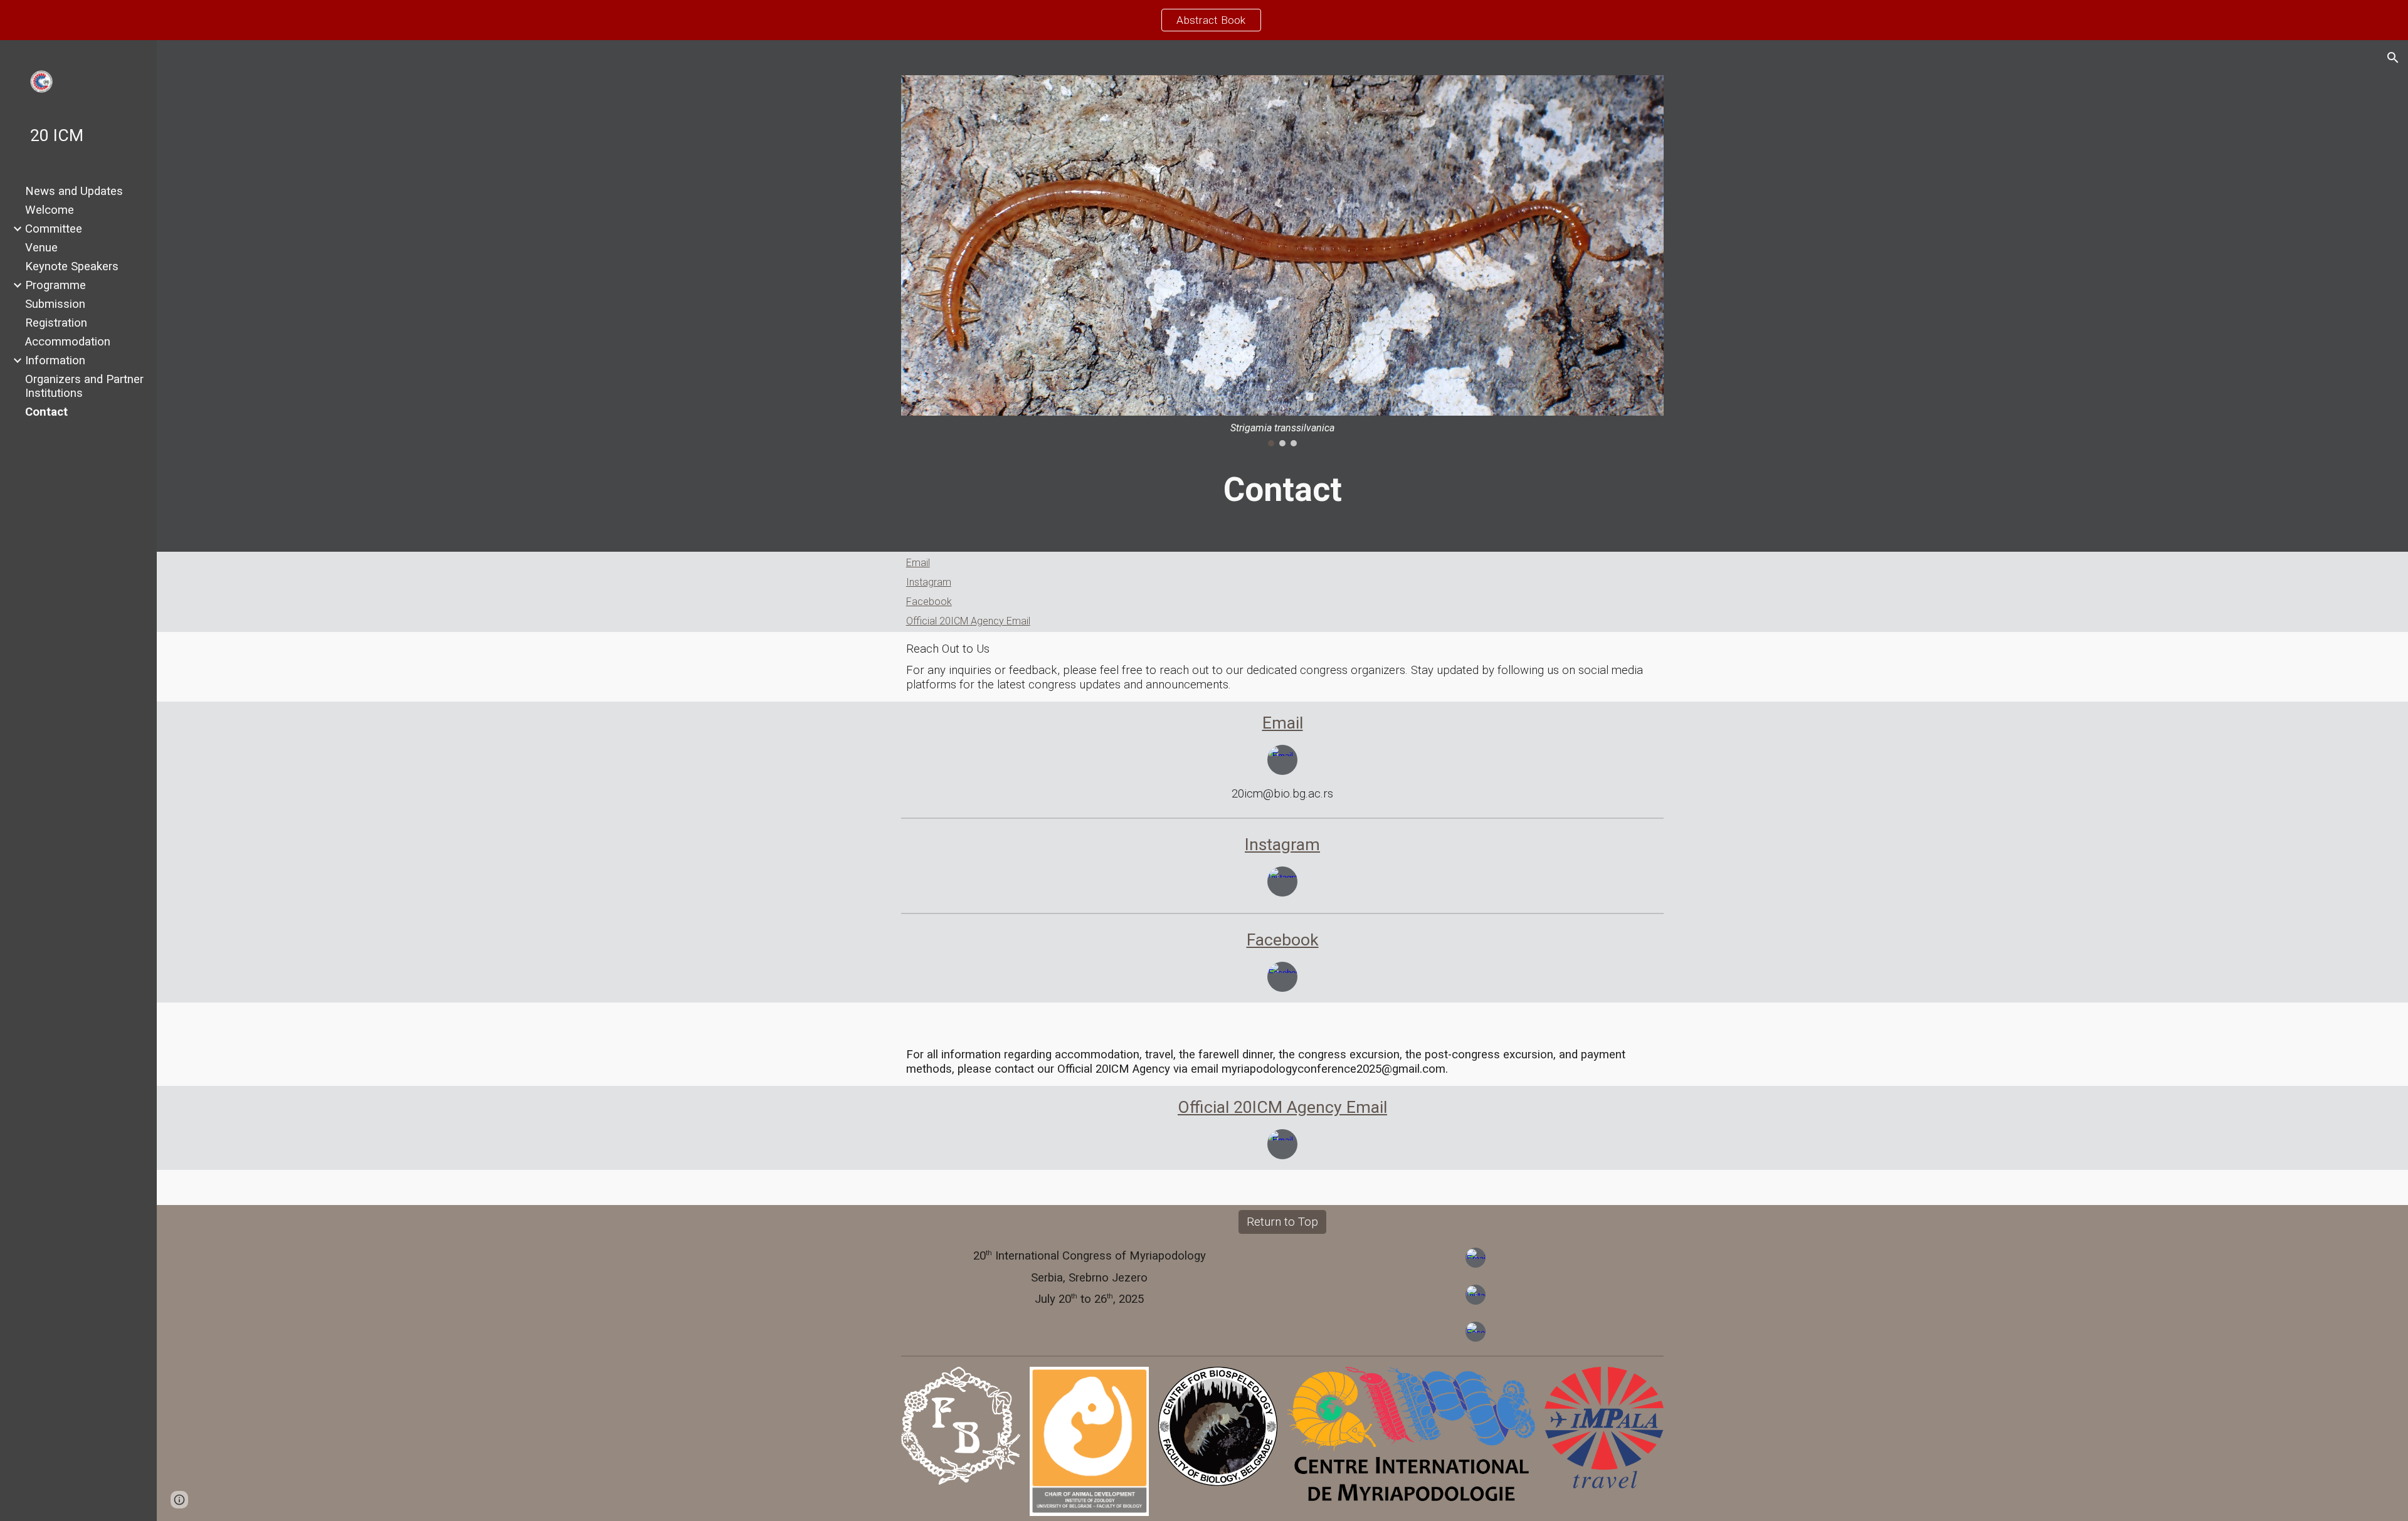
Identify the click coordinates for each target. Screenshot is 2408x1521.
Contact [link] (46, 412)
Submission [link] (55, 304)
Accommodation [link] (68, 342)
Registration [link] (56, 323)
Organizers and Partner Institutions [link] (84, 386)
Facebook (929, 602)
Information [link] (55, 361)
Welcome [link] (50, 210)
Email (918, 563)
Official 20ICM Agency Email (968, 621)
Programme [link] (55, 285)
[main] (1283, 490)
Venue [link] (41, 248)
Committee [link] (54, 229)
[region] (1204, 20)
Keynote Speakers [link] (72, 266)
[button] (2393, 58)
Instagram (929, 582)
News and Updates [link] (74, 191)
